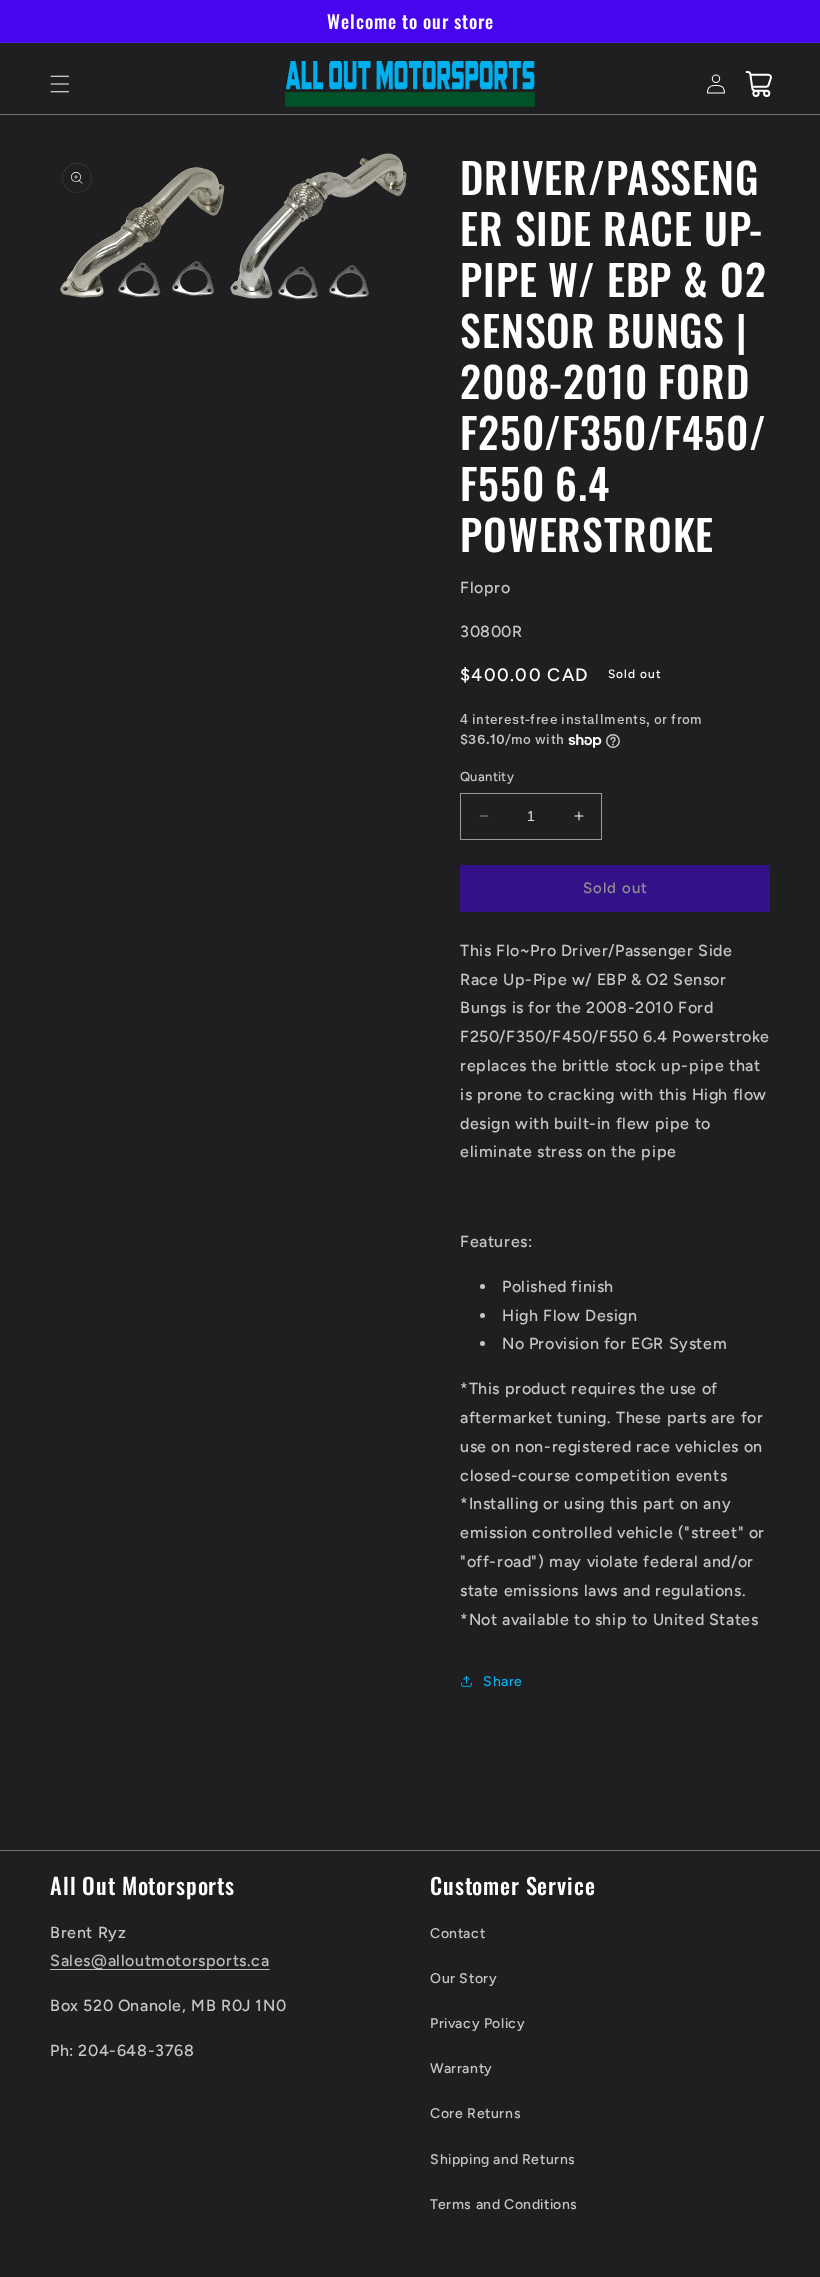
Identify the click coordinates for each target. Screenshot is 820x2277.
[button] (60, 84)
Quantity (487, 776)
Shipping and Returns (503, 2159)
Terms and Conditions (504, 2204)
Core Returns (475, 2113)
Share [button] (503, 1681)
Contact (457, 1933)
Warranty (461, 2068)
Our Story (463, 1978)
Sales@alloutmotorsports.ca (160, 1960)
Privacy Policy (477, 2023)
